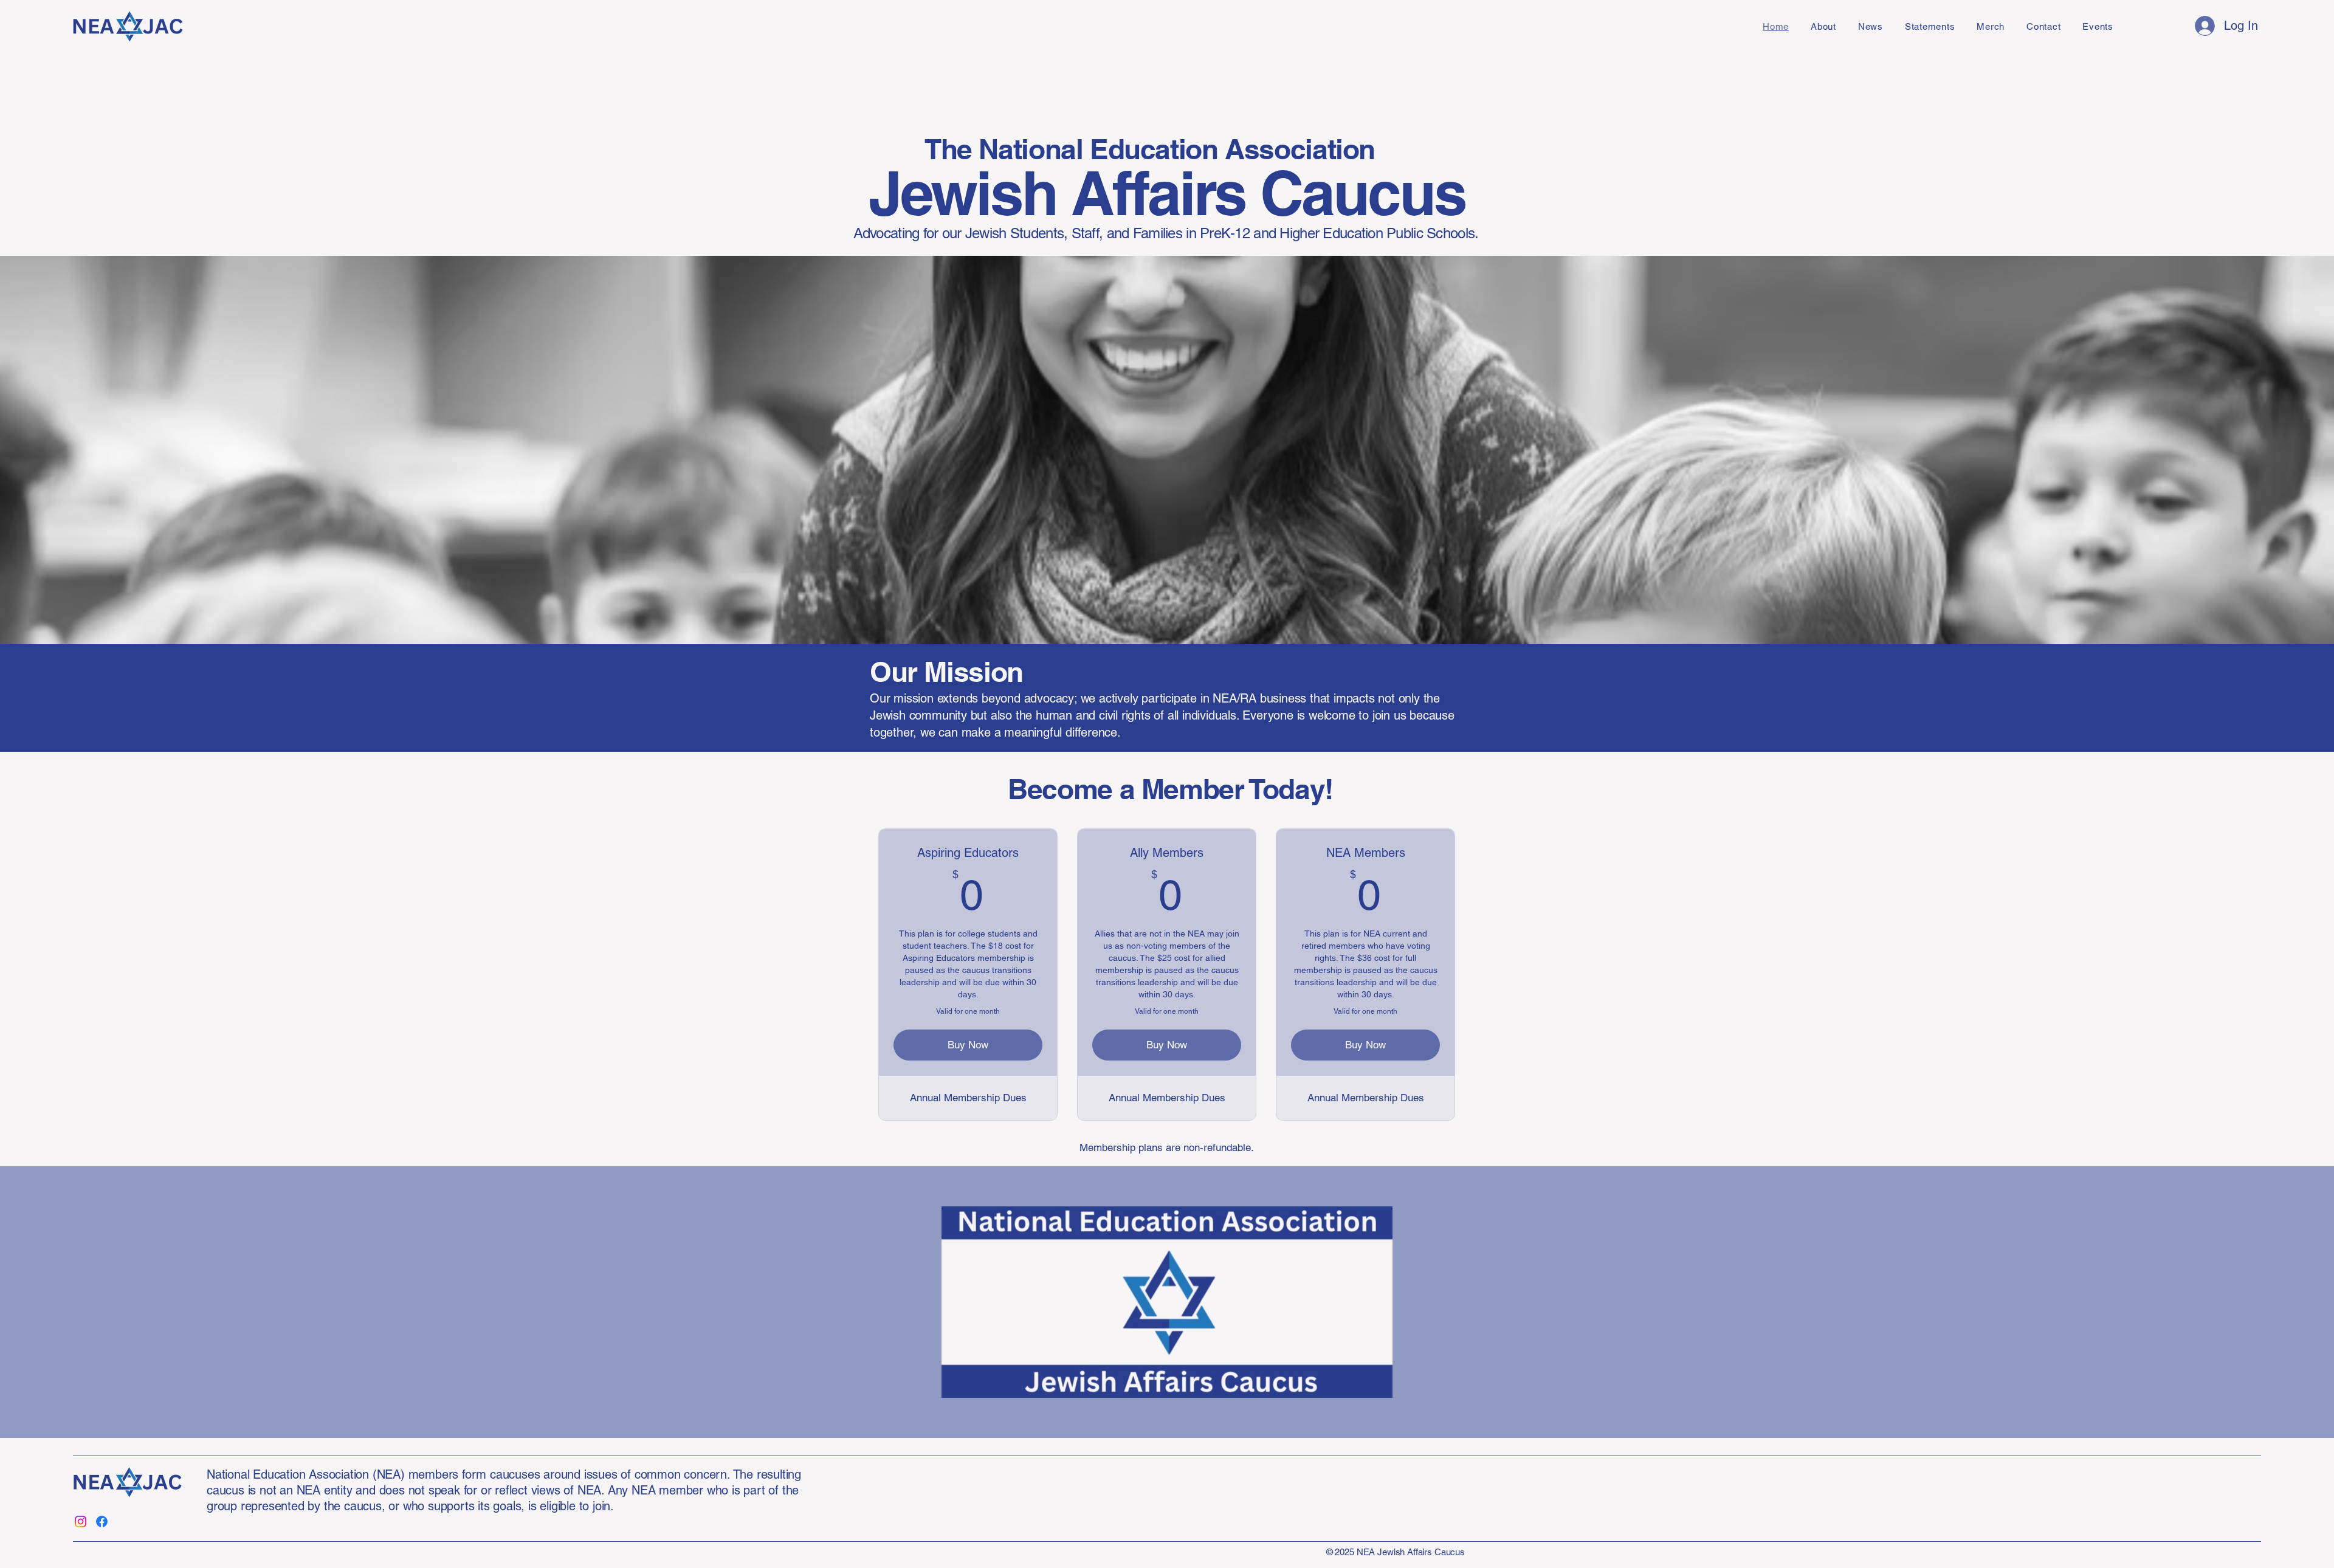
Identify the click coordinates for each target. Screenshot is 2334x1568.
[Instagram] (81, 1522)
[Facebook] (102, 1522)
